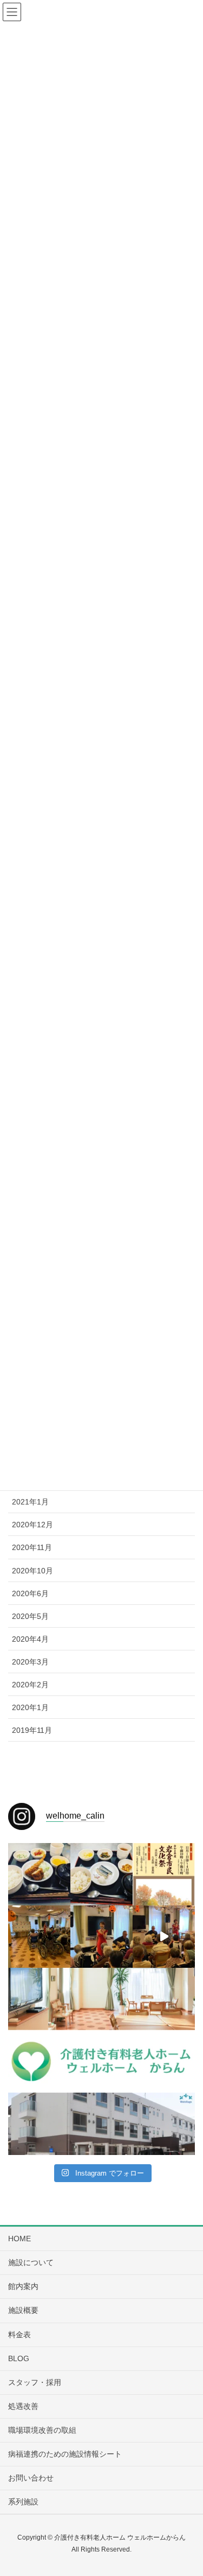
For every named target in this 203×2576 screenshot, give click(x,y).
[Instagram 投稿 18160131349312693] (101, 2061)
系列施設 (23, 2502)
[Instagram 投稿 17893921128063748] (164, 2061)
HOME (19, 2239)
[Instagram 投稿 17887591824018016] (39, 2061)
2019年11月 (32, 1730)
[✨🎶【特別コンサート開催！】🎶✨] (164, 1937)
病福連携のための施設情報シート (65, 2454)
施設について (31, 2262)
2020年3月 (30, 1662)
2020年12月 (32, 1525)
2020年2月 (30, 1685)
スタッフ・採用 (35, 2382)
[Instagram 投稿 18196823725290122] (101, 2124)
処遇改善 (23, 2406)
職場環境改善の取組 (42, 2430)
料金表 (19, 2335)
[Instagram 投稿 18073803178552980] (101, 1999)
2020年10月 (32, 1571)
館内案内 (23, 2286)
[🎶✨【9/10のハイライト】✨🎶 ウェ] (101, 1937)
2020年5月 (30, 1616)
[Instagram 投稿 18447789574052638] (39, 1999)
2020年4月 (30, 1639)
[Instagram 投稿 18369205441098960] (39, 2124)
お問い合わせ (31, 2478)
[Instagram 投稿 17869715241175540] (164, 2124)
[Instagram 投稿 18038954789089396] (164, 1999)
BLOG (19, 2358)
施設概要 (23, 2310)
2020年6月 (30, 1593)
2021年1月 (30, 1502)
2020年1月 (30, 1707)
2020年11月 (32, 1547)
